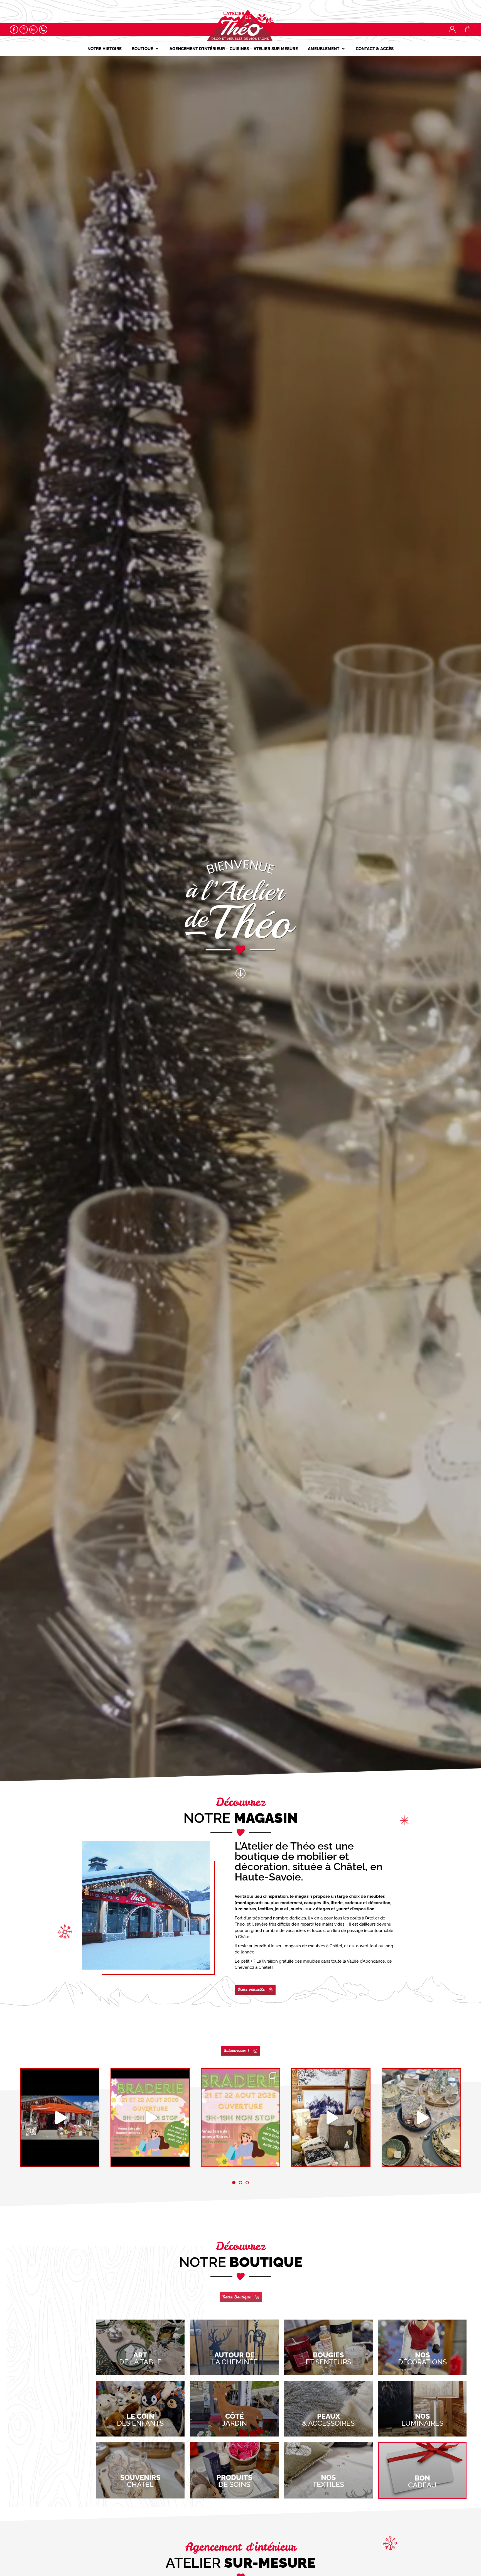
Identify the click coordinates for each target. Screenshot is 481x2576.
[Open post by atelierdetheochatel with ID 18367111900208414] (60, 2118)
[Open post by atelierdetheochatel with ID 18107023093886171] (241, 2118)
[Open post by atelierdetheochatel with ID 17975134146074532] (421, 2118)
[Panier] (468, 29)
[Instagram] (24, 30)
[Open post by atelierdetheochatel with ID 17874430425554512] (331, 2118)
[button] (146, 49)
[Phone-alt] (43, 30)
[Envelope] (33, 30)
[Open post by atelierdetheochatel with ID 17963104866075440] (150, 2118)
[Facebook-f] (14, 30)
